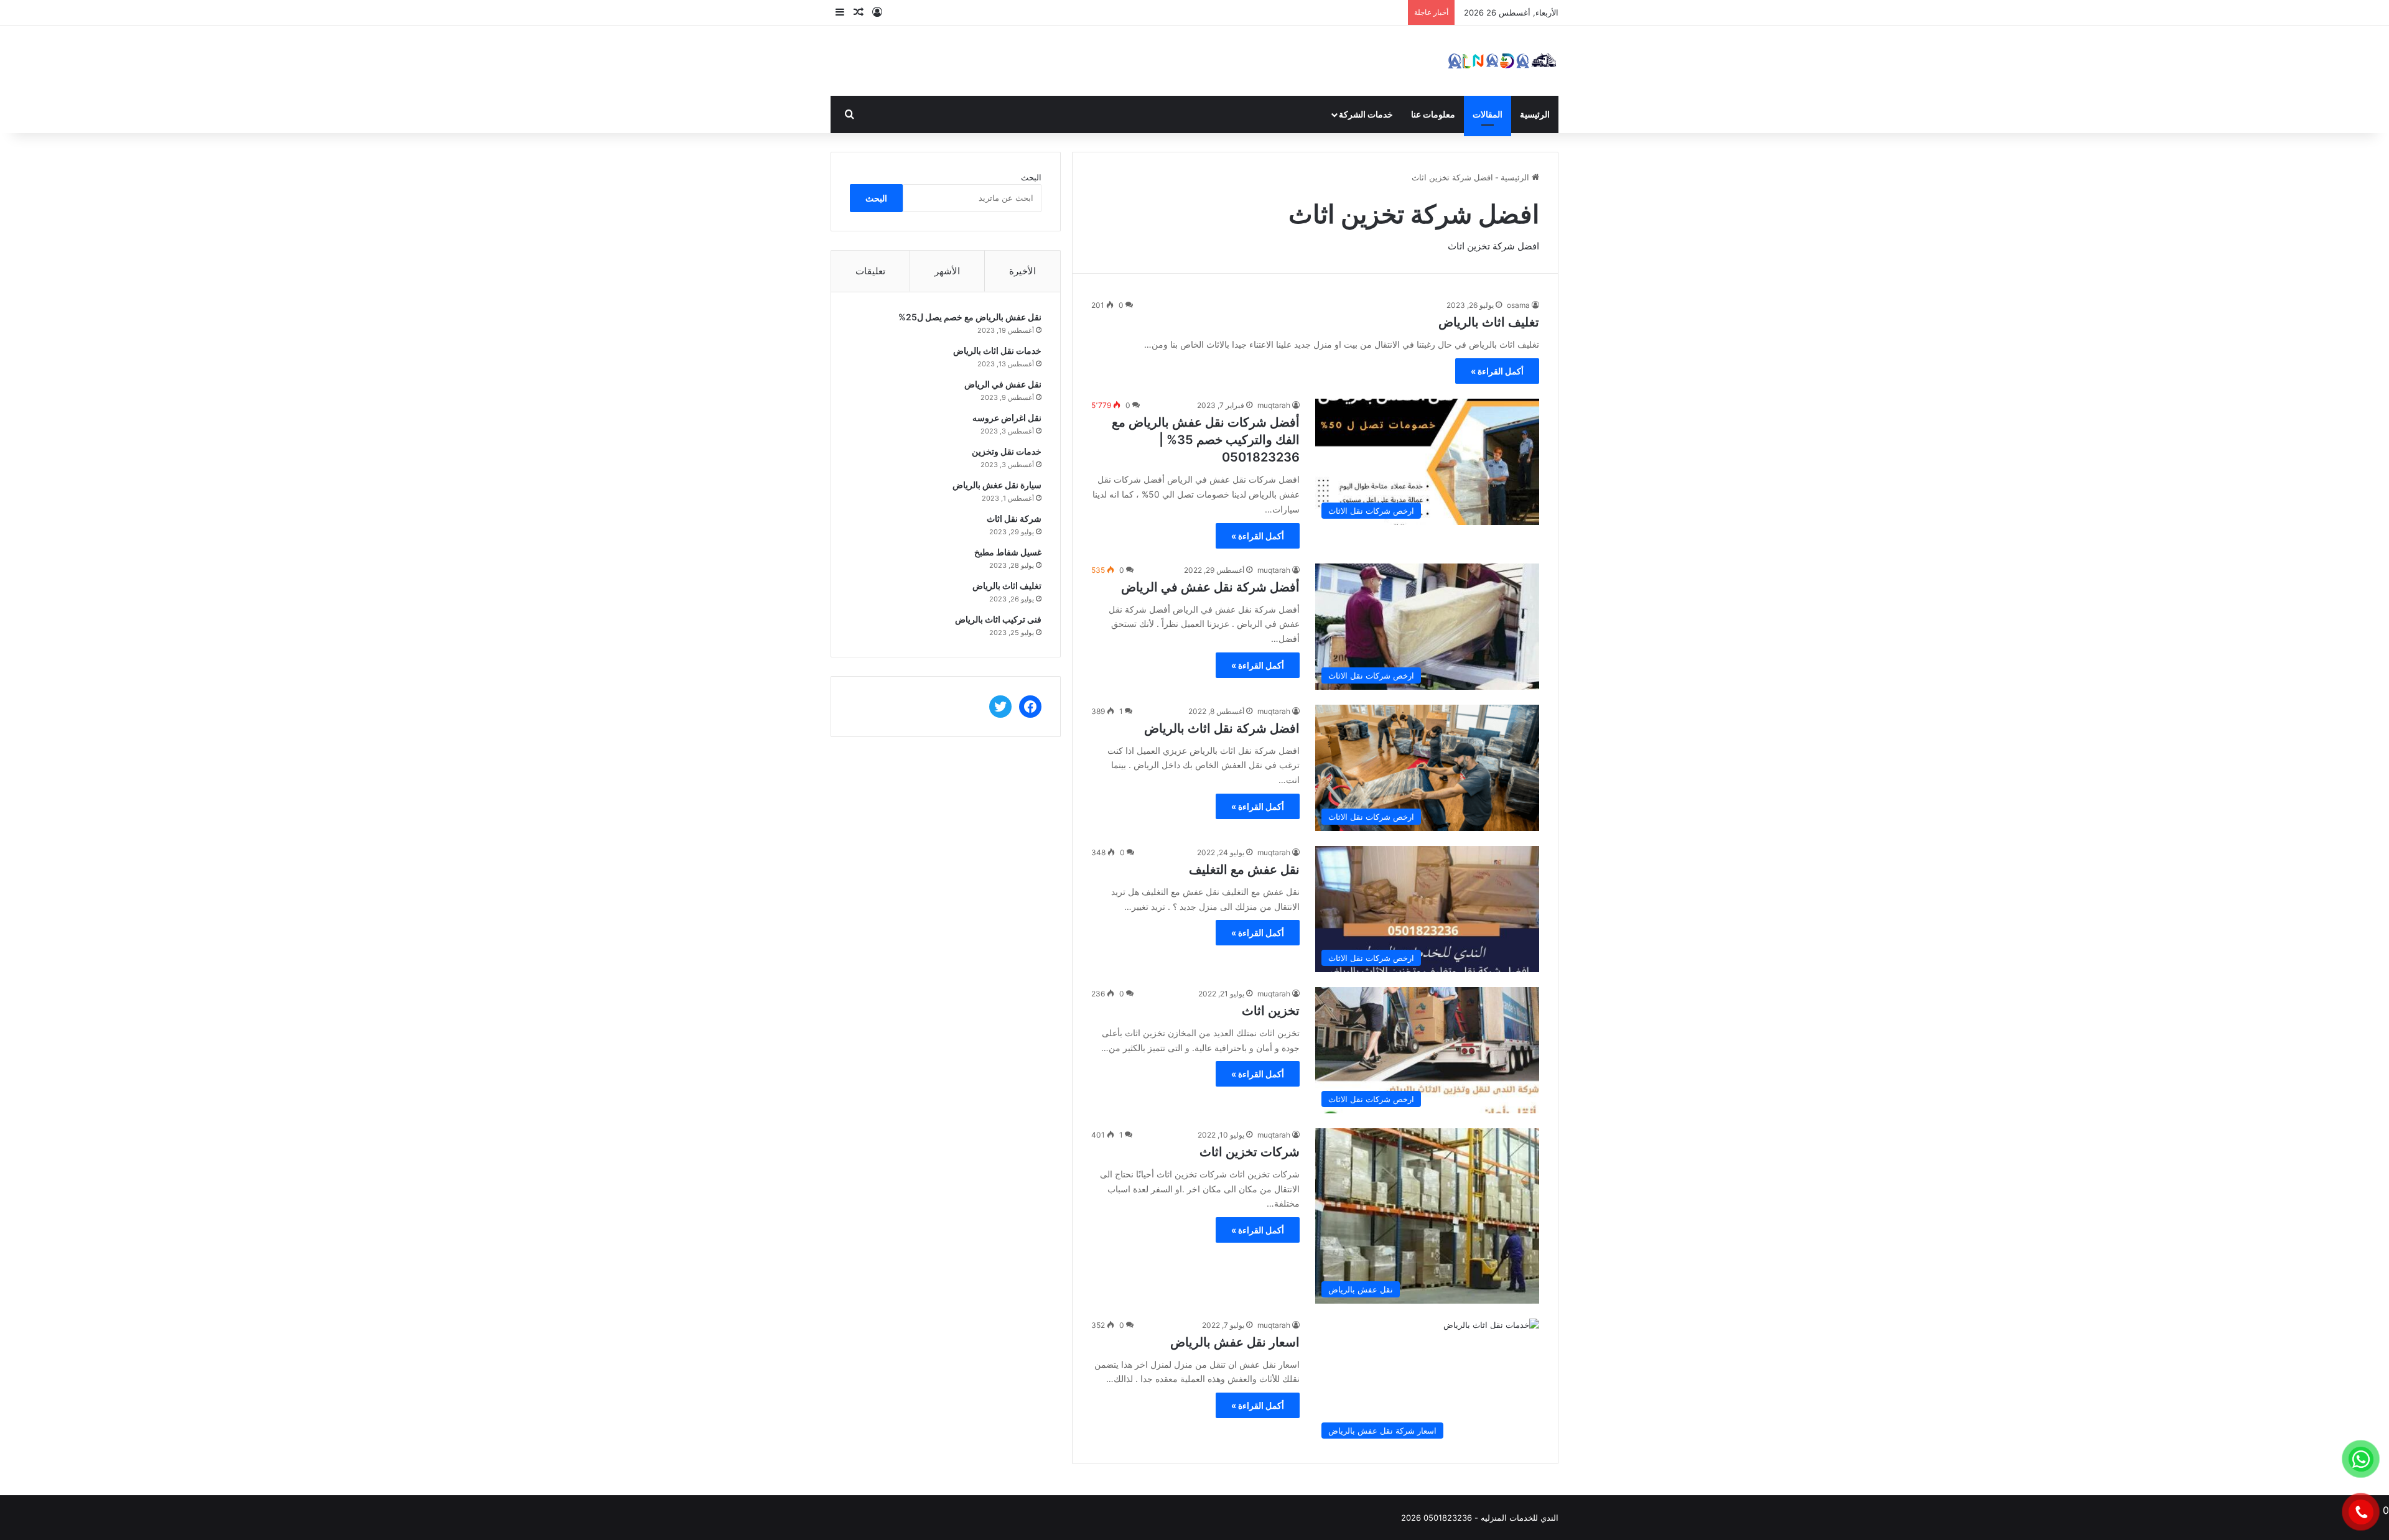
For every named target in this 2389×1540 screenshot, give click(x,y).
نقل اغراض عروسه (1007, 418)
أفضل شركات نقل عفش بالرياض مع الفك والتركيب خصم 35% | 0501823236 (1206, 440)
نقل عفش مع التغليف (1244, 870)
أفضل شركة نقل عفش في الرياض (1210, 587)
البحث (1031, 177)
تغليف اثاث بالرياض (1489, 322)
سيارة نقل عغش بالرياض (997, 485)
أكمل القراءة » (1497, 371)
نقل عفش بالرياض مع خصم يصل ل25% (970, 317)
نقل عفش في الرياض (1003, 384)
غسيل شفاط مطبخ (1008, 552)
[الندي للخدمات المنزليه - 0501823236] (1502, 61)
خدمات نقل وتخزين (1007, 451)
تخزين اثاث (1271, 1011)
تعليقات (870, 271)
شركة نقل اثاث (1014, 518)
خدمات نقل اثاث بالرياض (997, 350)
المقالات (1488, 114)
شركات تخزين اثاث (1250, 1152)
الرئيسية (1535, 114)
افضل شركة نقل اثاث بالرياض (1222, 728)
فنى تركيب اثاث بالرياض (998, 619)
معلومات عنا (1433, 114)
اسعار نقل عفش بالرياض (1235, 1342)
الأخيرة (1022, 271)
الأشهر (947, 271)
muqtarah (1274, 405)
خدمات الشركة (1366, 114)
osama (1518, 305)
